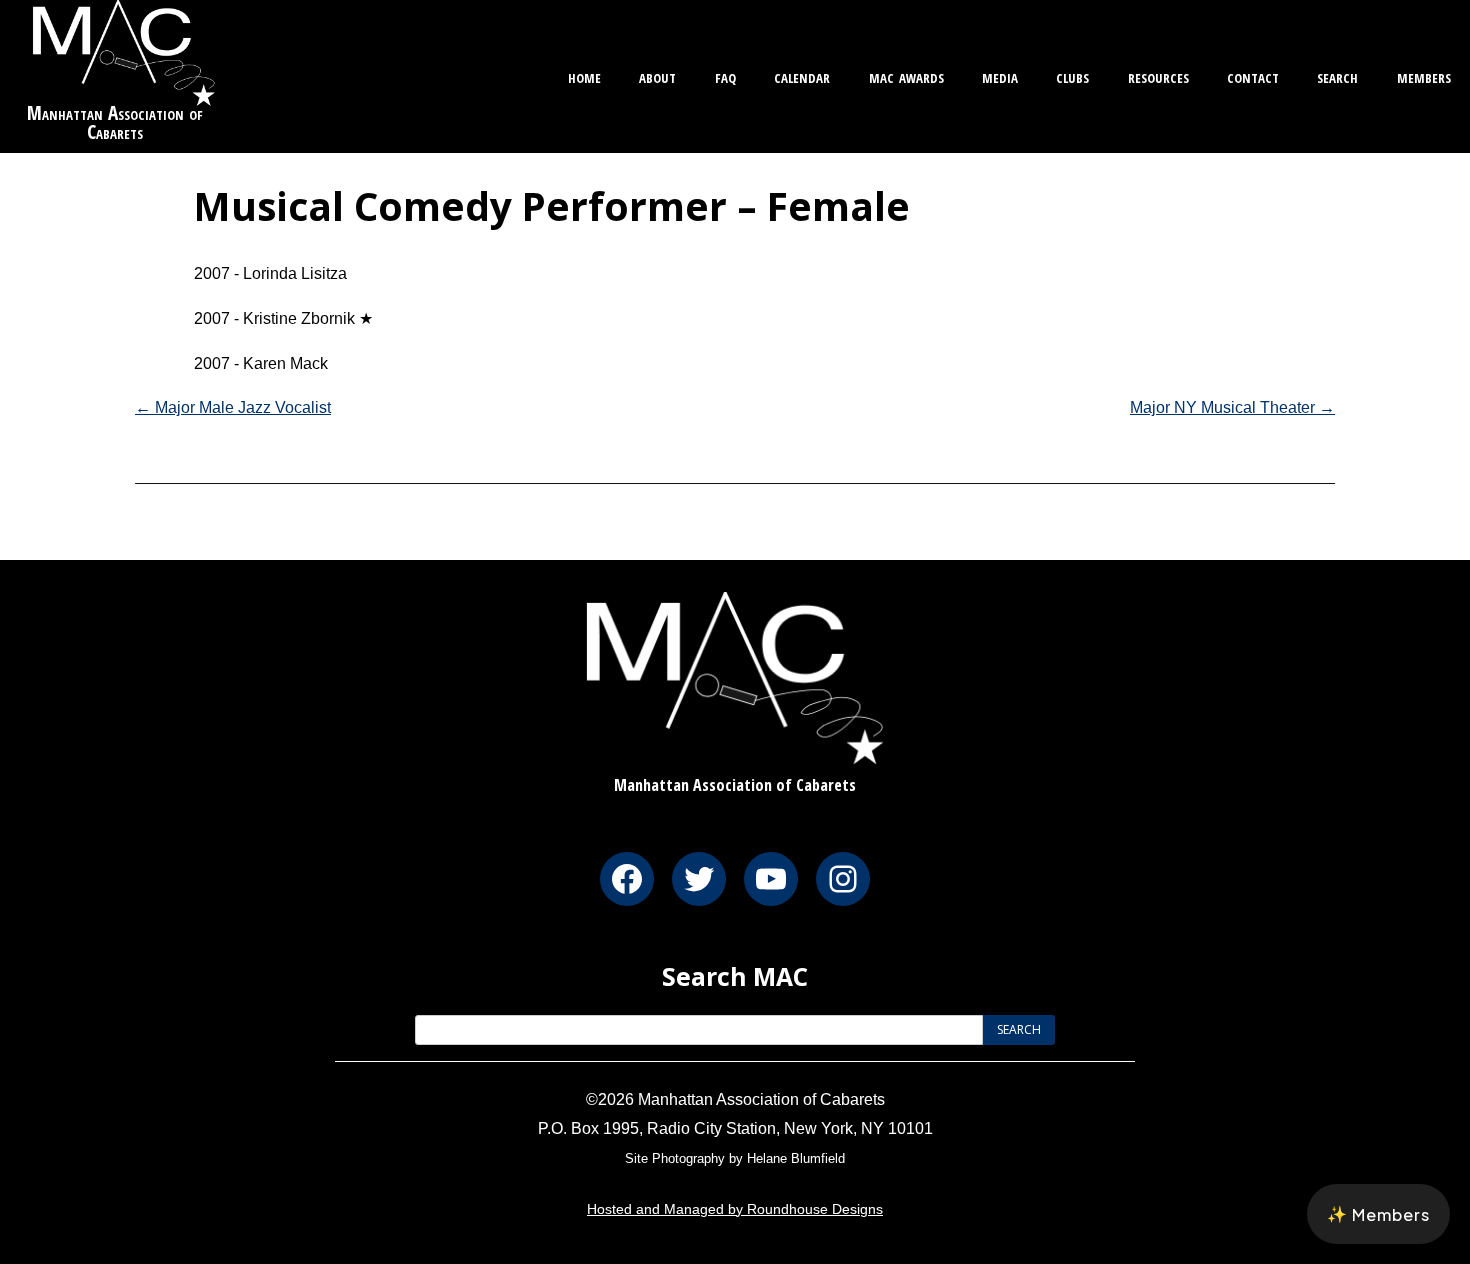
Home (584, 75)
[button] (1378, 1214)
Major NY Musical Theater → (1232, 407)
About (657, 75)
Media (1000, 75)
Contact (1253, 75)
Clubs (1072, 75)
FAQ (725, 75)
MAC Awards (906, 75)
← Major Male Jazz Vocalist (233, 407)
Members (1424, 75)
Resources (1158, 75)
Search (1337, 75)
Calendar (802, 75)
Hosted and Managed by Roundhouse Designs (735, 1209)
